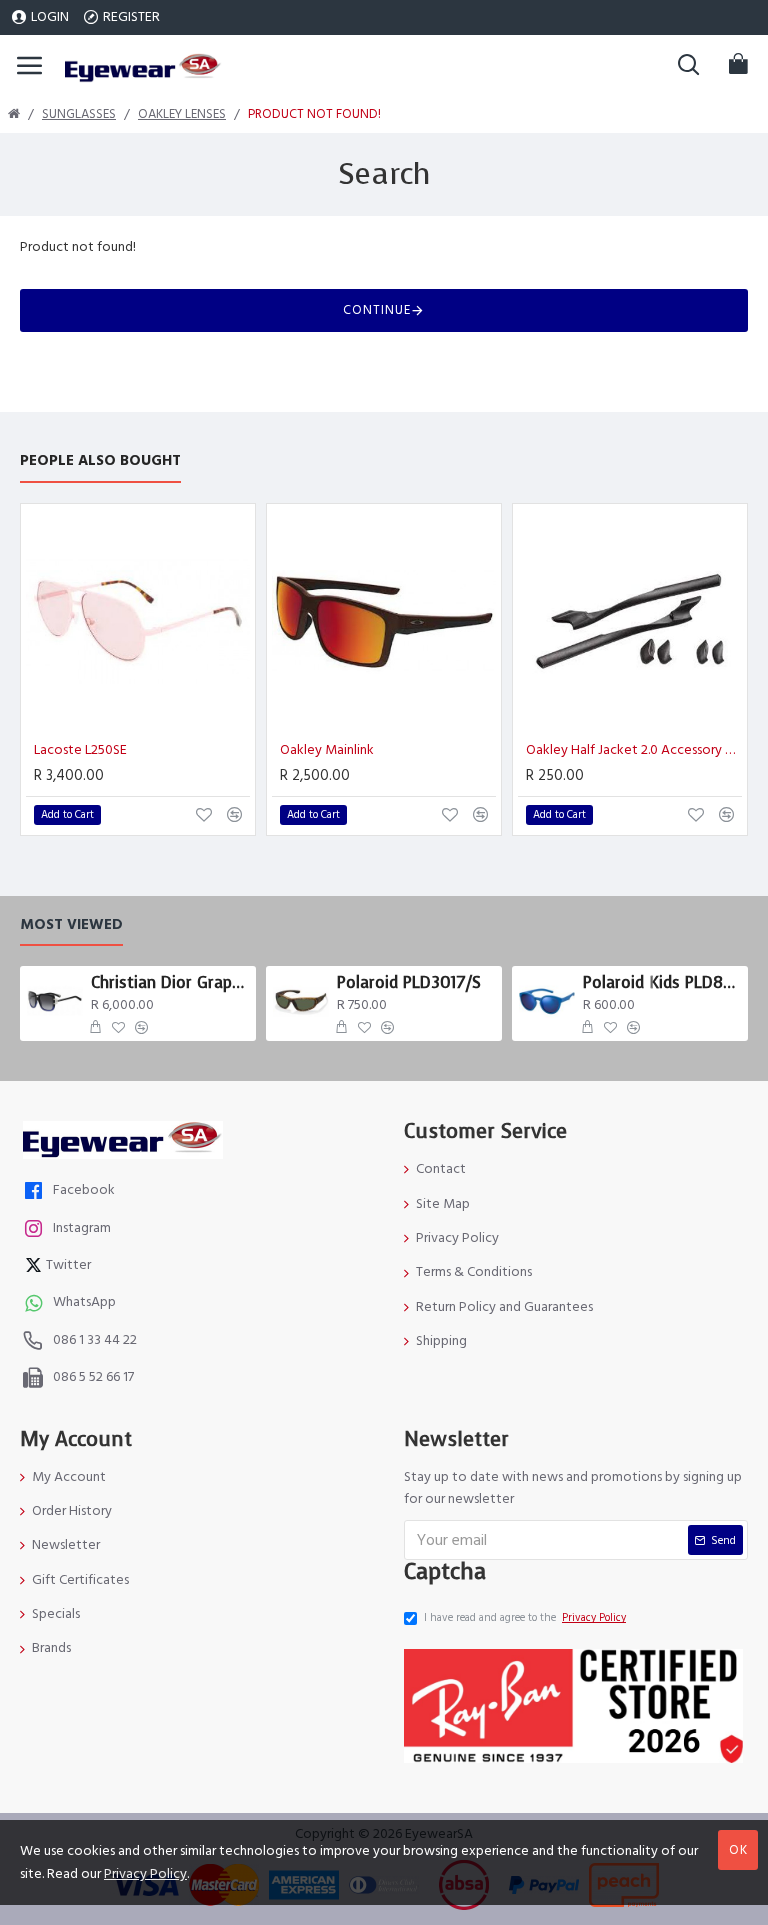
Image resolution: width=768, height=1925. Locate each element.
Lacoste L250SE (80, 750)
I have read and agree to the (525, 1617)
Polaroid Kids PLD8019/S (662, 983)
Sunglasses (79, 114)
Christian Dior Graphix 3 (170, 983)
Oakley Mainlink (327, 750)
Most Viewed (71, 925)
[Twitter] (36, 1267)
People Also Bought (100, 461)
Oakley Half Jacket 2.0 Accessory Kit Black (634, 750)
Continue (377, 310)
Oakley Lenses (182, 114)
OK (738, 1850)
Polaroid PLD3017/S (409, 983)
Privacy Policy (145, 1874)
